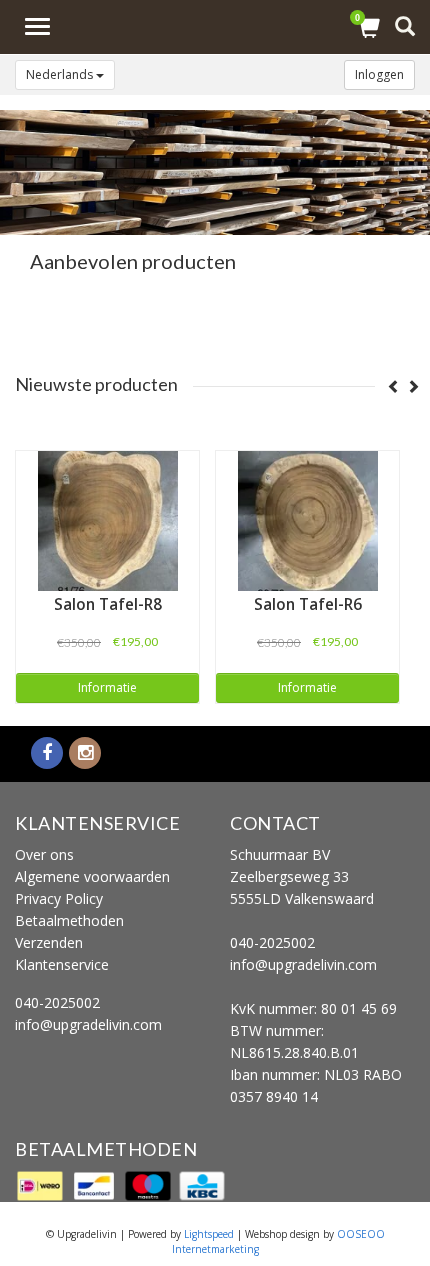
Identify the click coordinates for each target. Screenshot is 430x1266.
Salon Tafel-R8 (108, 604)
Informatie (107, 687)
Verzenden (49, 942)
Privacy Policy (59, 898)
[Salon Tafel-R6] (307, 521)
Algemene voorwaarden (92, 876)
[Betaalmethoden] (42, 1184)
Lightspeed (209, 1234)
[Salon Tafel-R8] (107, 521)
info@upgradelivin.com (88, 1024)
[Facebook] (47, 753)
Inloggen (379, 74)
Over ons (44, 854)
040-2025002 (57, 1002)
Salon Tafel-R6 (308, 604)
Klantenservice (62, 964)
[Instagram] (85, 753)
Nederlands (61, 74)
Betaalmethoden (69, 920)
